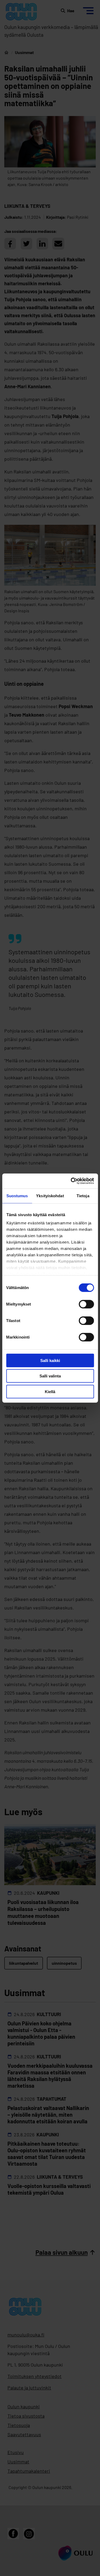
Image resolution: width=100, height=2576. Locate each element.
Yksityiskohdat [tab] (50, 1196)
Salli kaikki (50, 1360)
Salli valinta (50, 1376)
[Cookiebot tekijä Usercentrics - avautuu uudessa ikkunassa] (71, 1181)
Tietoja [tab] (83, 1196)
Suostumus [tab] (17, 1196)
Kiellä (50, 1391)
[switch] (86, 1304)
